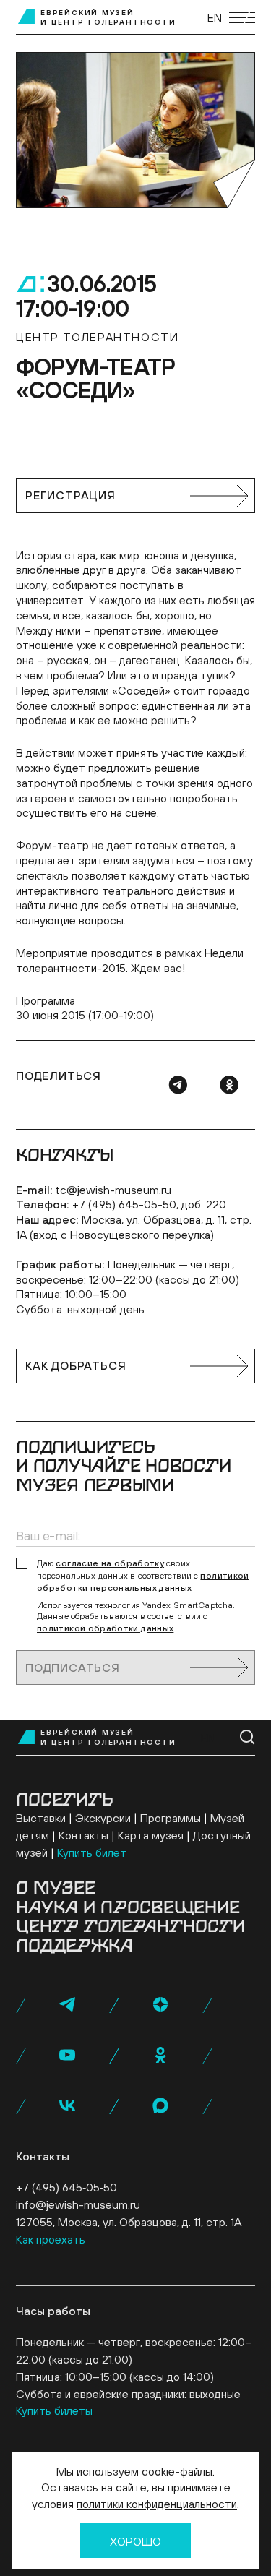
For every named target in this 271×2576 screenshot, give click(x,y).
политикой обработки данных (105, 1628)
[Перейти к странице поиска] (248, 1737)
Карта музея (151, 1835)
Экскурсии (103, 1818)
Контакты (83, 1835)
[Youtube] (67, 2055)
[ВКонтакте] (67, 2105)
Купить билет (92, 1852)
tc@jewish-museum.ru (113, 1190)
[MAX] (160, 2105)
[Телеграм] (178, 1085)
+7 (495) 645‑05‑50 (66, 2187)
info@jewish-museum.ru (78, 2204)
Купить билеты (54, 2410)
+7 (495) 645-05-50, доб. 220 (149, 1204)
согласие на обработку (110, 1563)
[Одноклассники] (229, 1085)
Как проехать (51, 2239)
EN (215, 17)
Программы (171, 1818)
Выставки (41, 1818)
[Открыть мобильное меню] (242, 18)
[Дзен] (160, 2004)
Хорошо (135, 2541)
